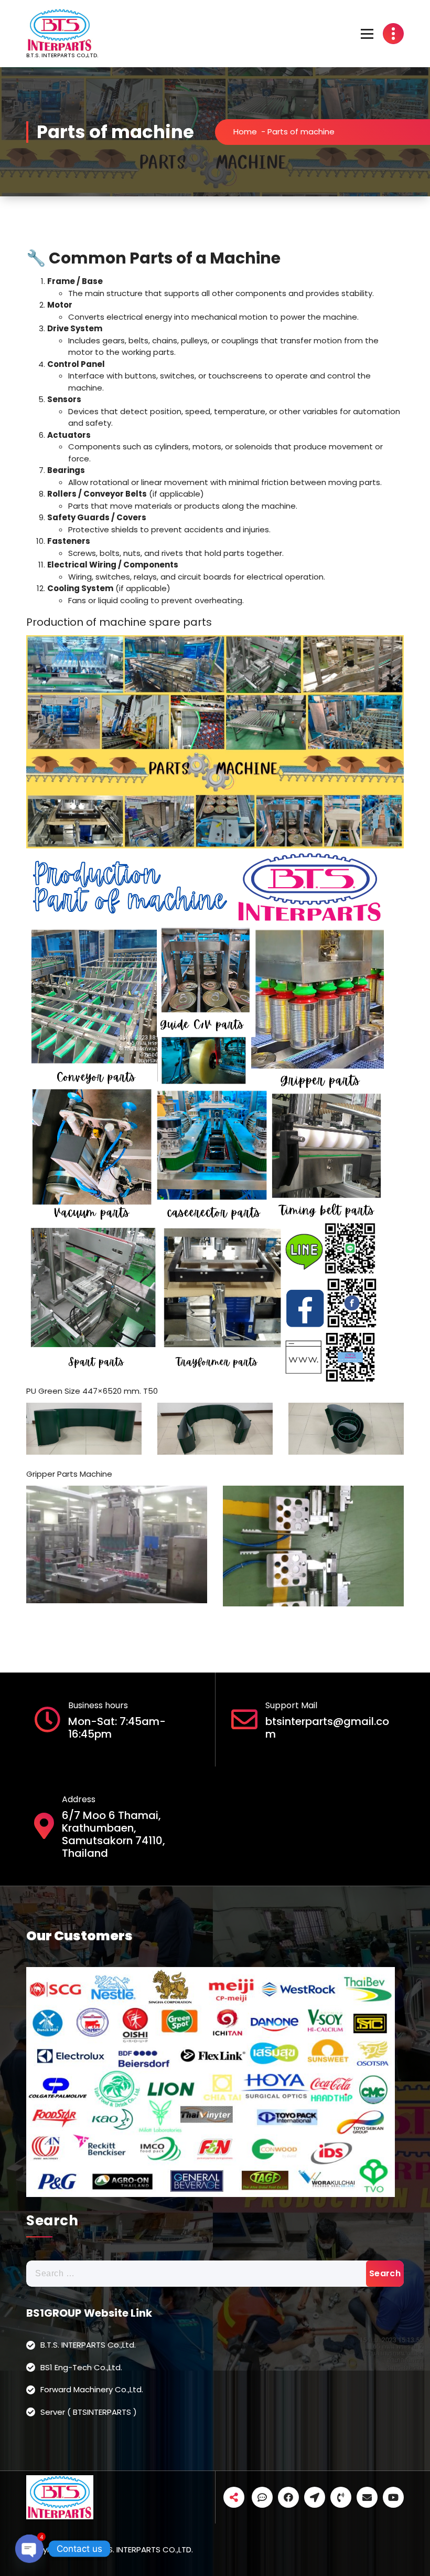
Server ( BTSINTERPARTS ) (89, 2412)
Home (245, 132)
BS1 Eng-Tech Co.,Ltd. (81, 2367)
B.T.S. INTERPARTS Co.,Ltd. (88, 2345)
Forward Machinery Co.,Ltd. (92, 2389)
